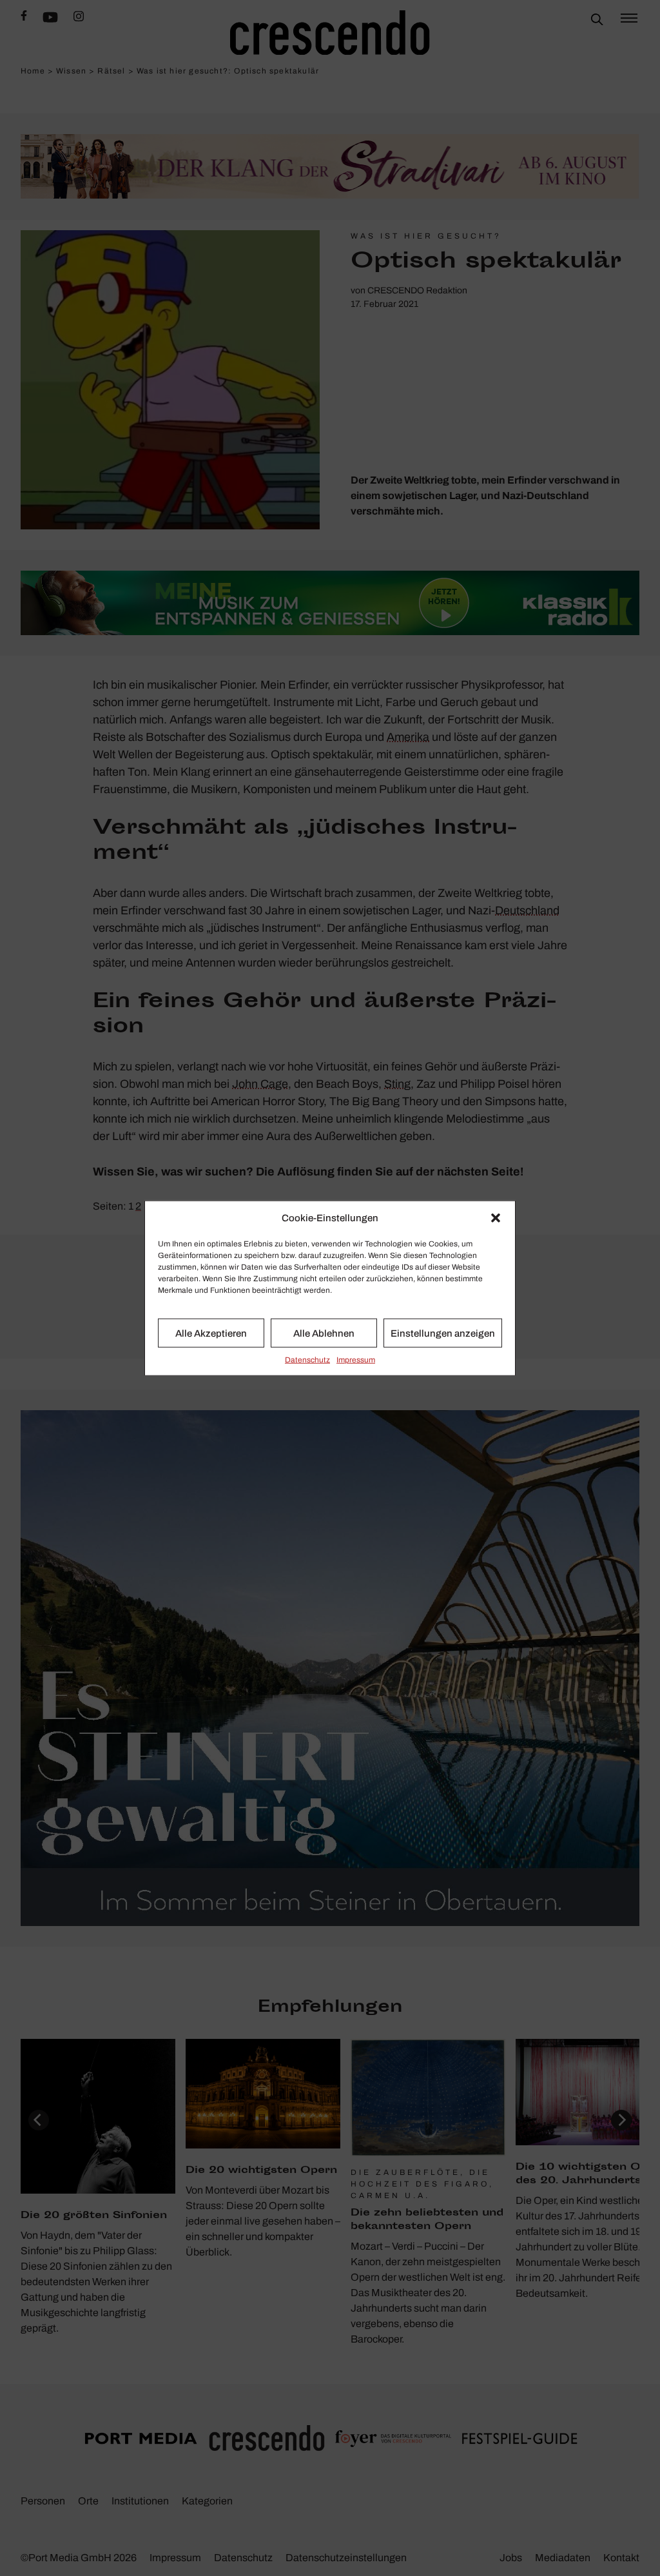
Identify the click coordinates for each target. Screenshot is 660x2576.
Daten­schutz (307, 1360)
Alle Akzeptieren (211, 1333)
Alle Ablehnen (324, 1333)
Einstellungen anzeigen (443, 1333)
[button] (496, 1218)
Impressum (356, 1360)
